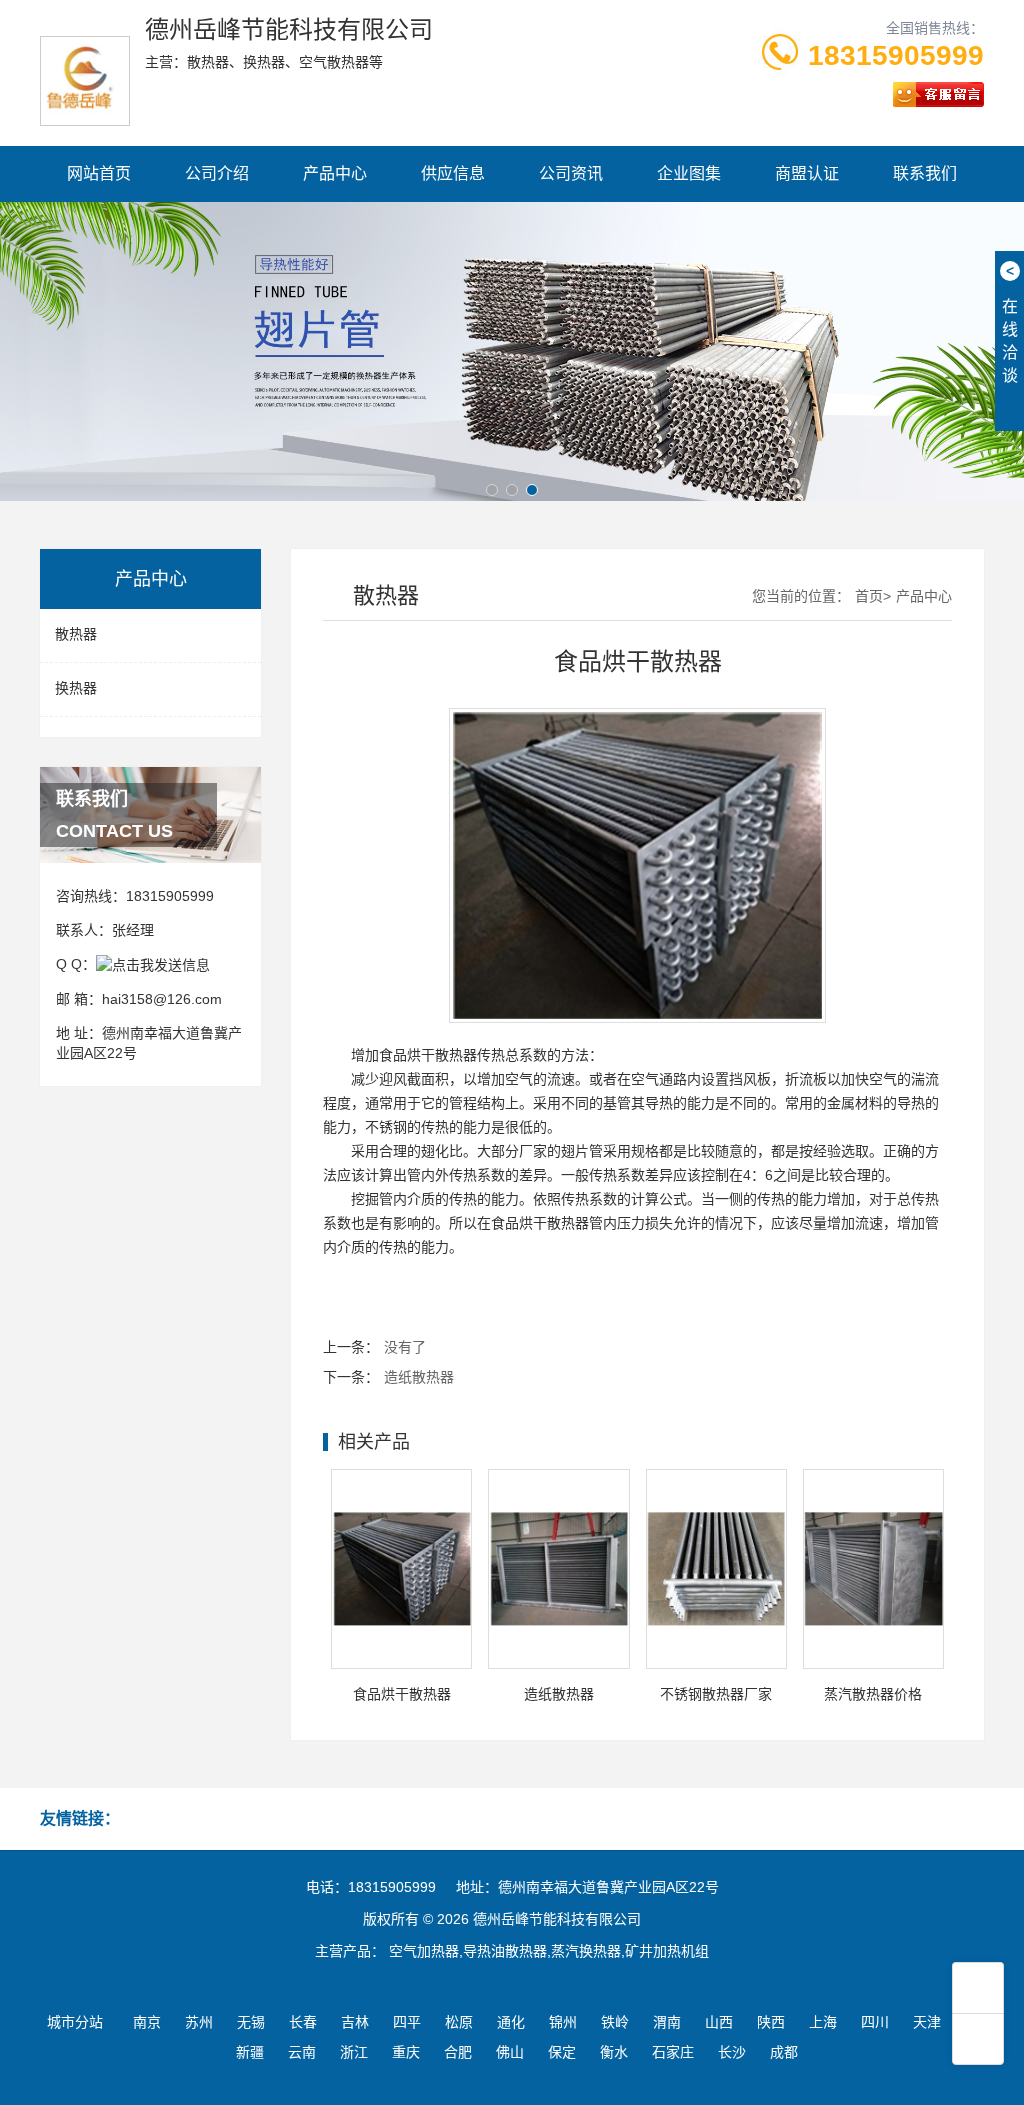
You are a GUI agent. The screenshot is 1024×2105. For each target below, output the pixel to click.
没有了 (405, 1347)
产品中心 (335, 173)
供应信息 (453, 173)
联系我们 (925, 173)
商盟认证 (807, 173)
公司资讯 (571, 173)
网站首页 (99, 173)
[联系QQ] (153, 964)
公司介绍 (217, 173)
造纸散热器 (419, 1377)
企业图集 (689, 173)
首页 (869, 596)
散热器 (76, 634)
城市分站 (75, 2022)
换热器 (76, 688)
